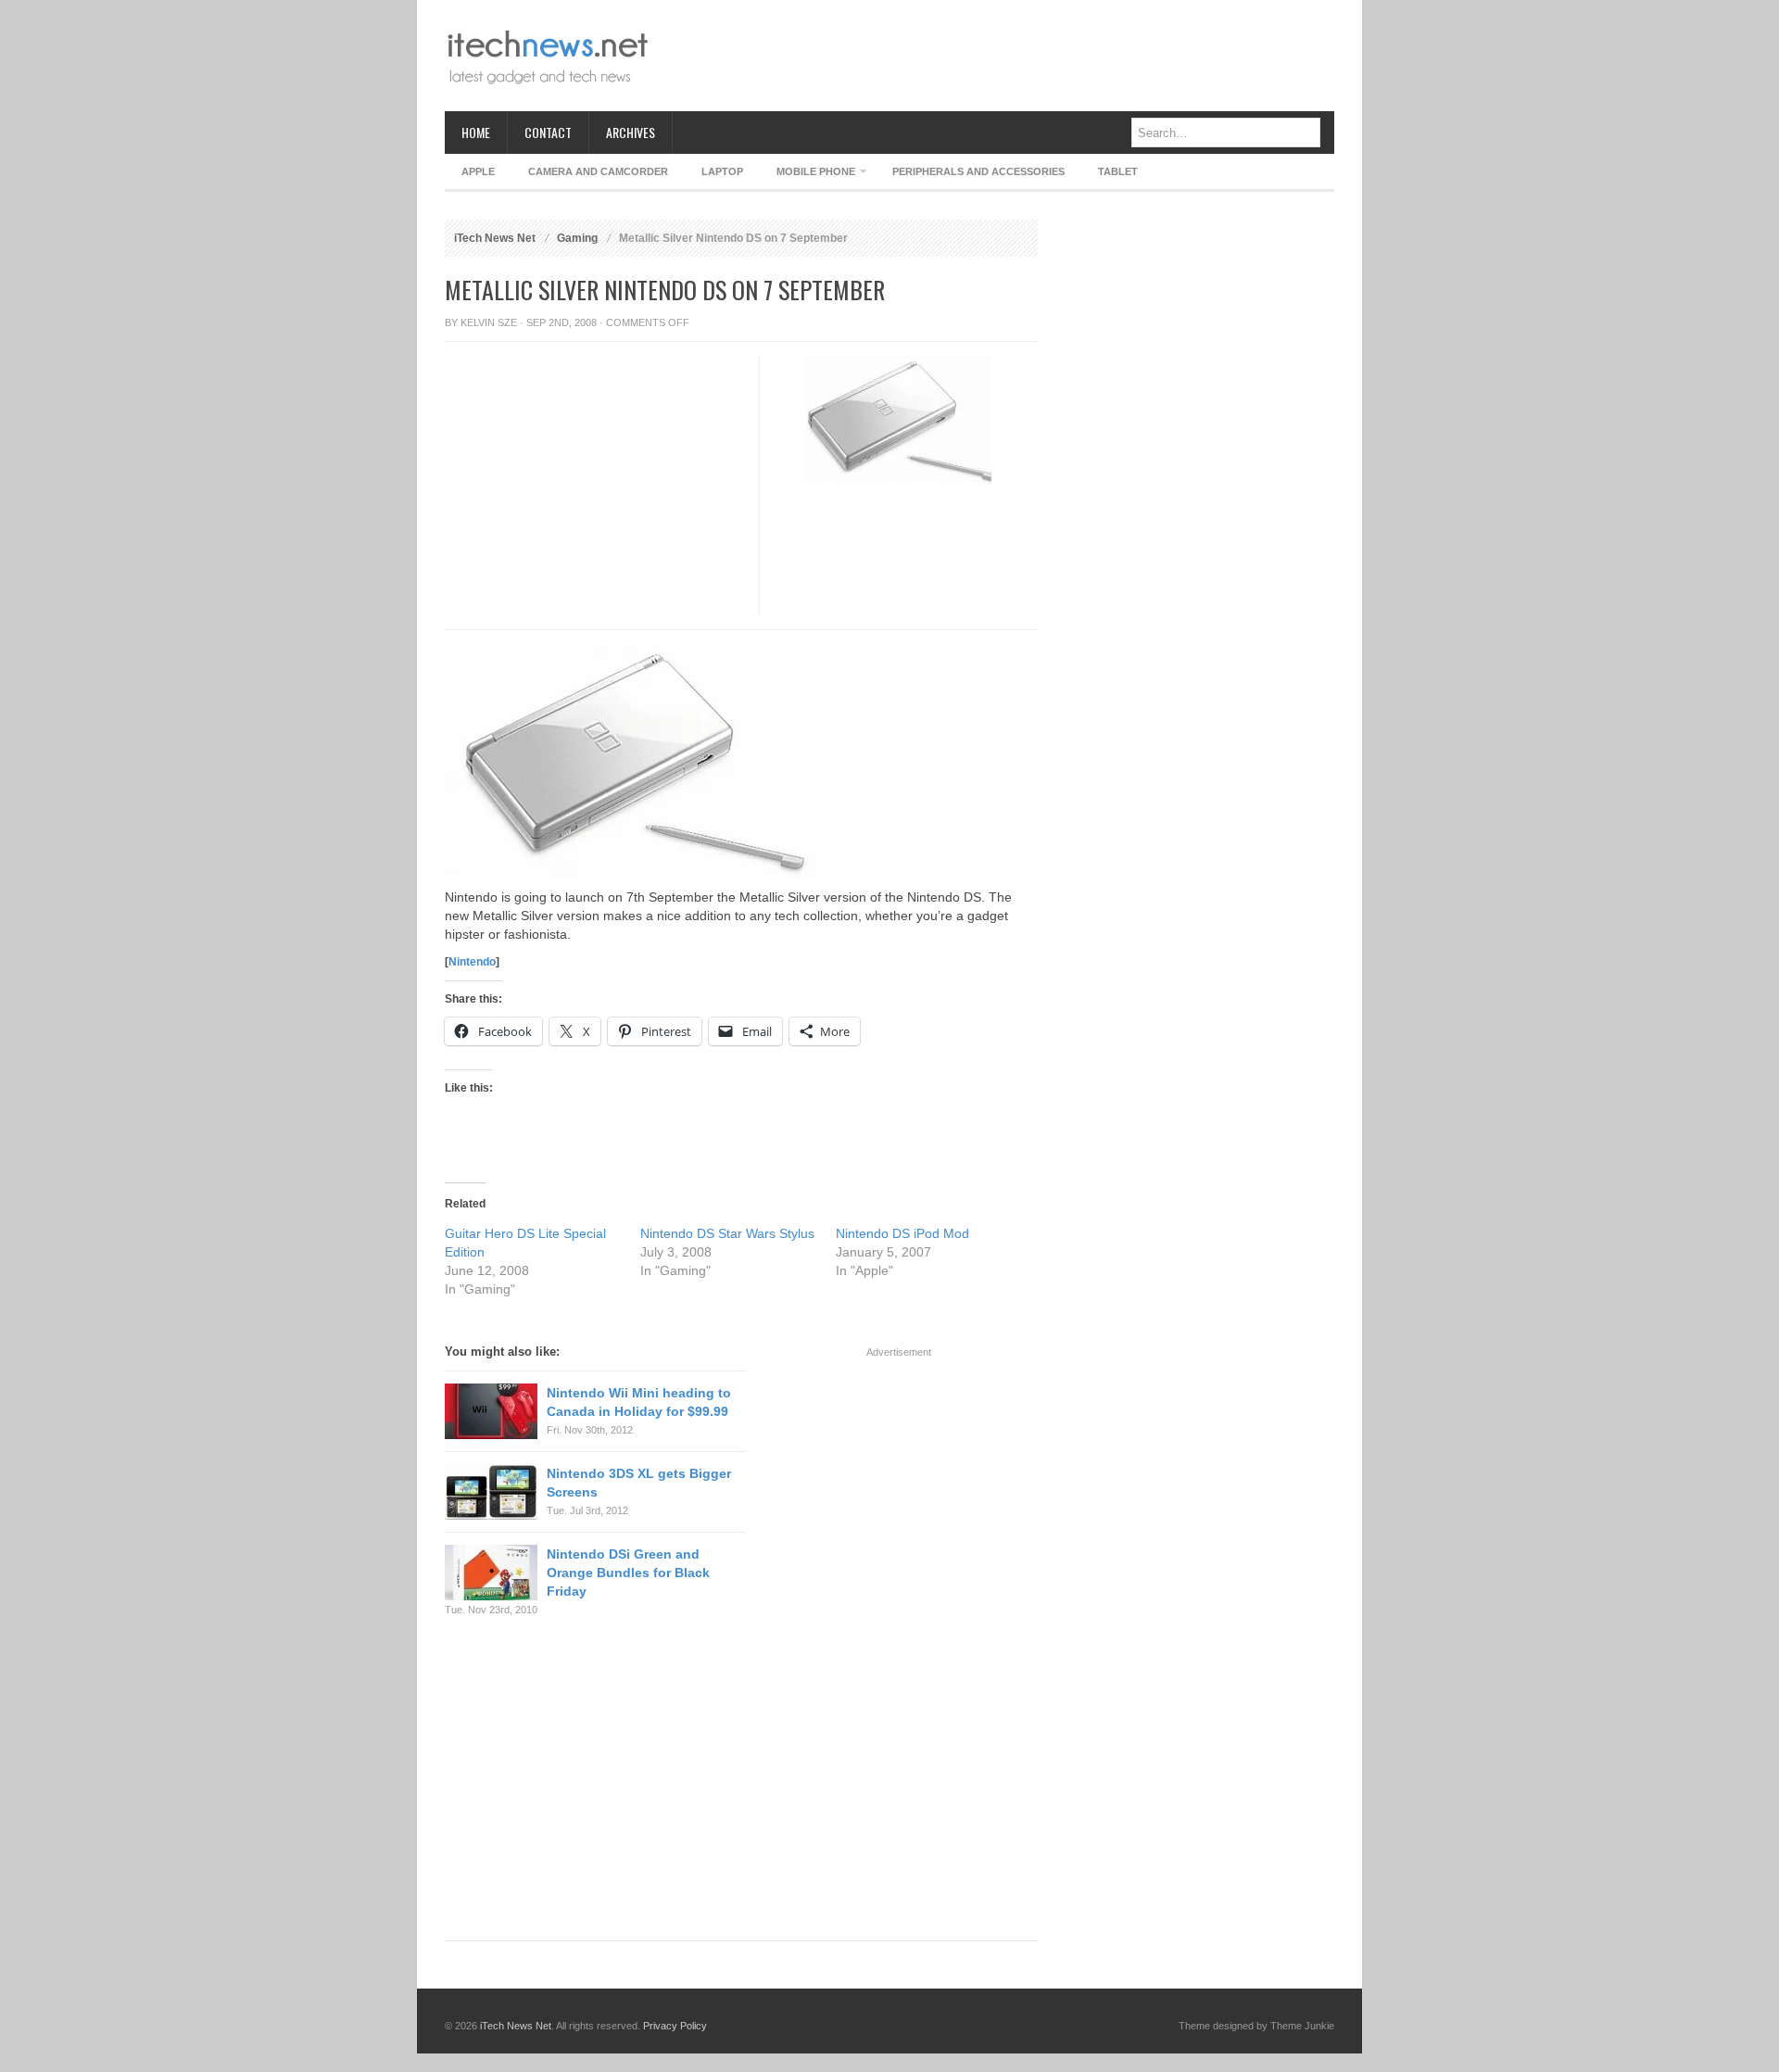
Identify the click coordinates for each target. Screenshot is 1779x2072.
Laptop (722, 171)
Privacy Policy (675, 2026)
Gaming (577, 238)
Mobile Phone (807, 175)
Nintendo (472, 962)
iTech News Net (495, 238)
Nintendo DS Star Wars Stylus (727, 1233)
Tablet (1118, 171)
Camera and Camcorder (598, 171)
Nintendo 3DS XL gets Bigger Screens (639, 1483)
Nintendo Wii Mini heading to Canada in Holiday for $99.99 (639, 1402)
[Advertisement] (997, 56)
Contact (548, 132)
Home (476, 132)
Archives (631, 132)
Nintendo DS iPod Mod (902, 1233)
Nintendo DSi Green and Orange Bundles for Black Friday (628, 1573)
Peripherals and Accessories (978, 171)
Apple (478, 171)
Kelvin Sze (489, 322)
